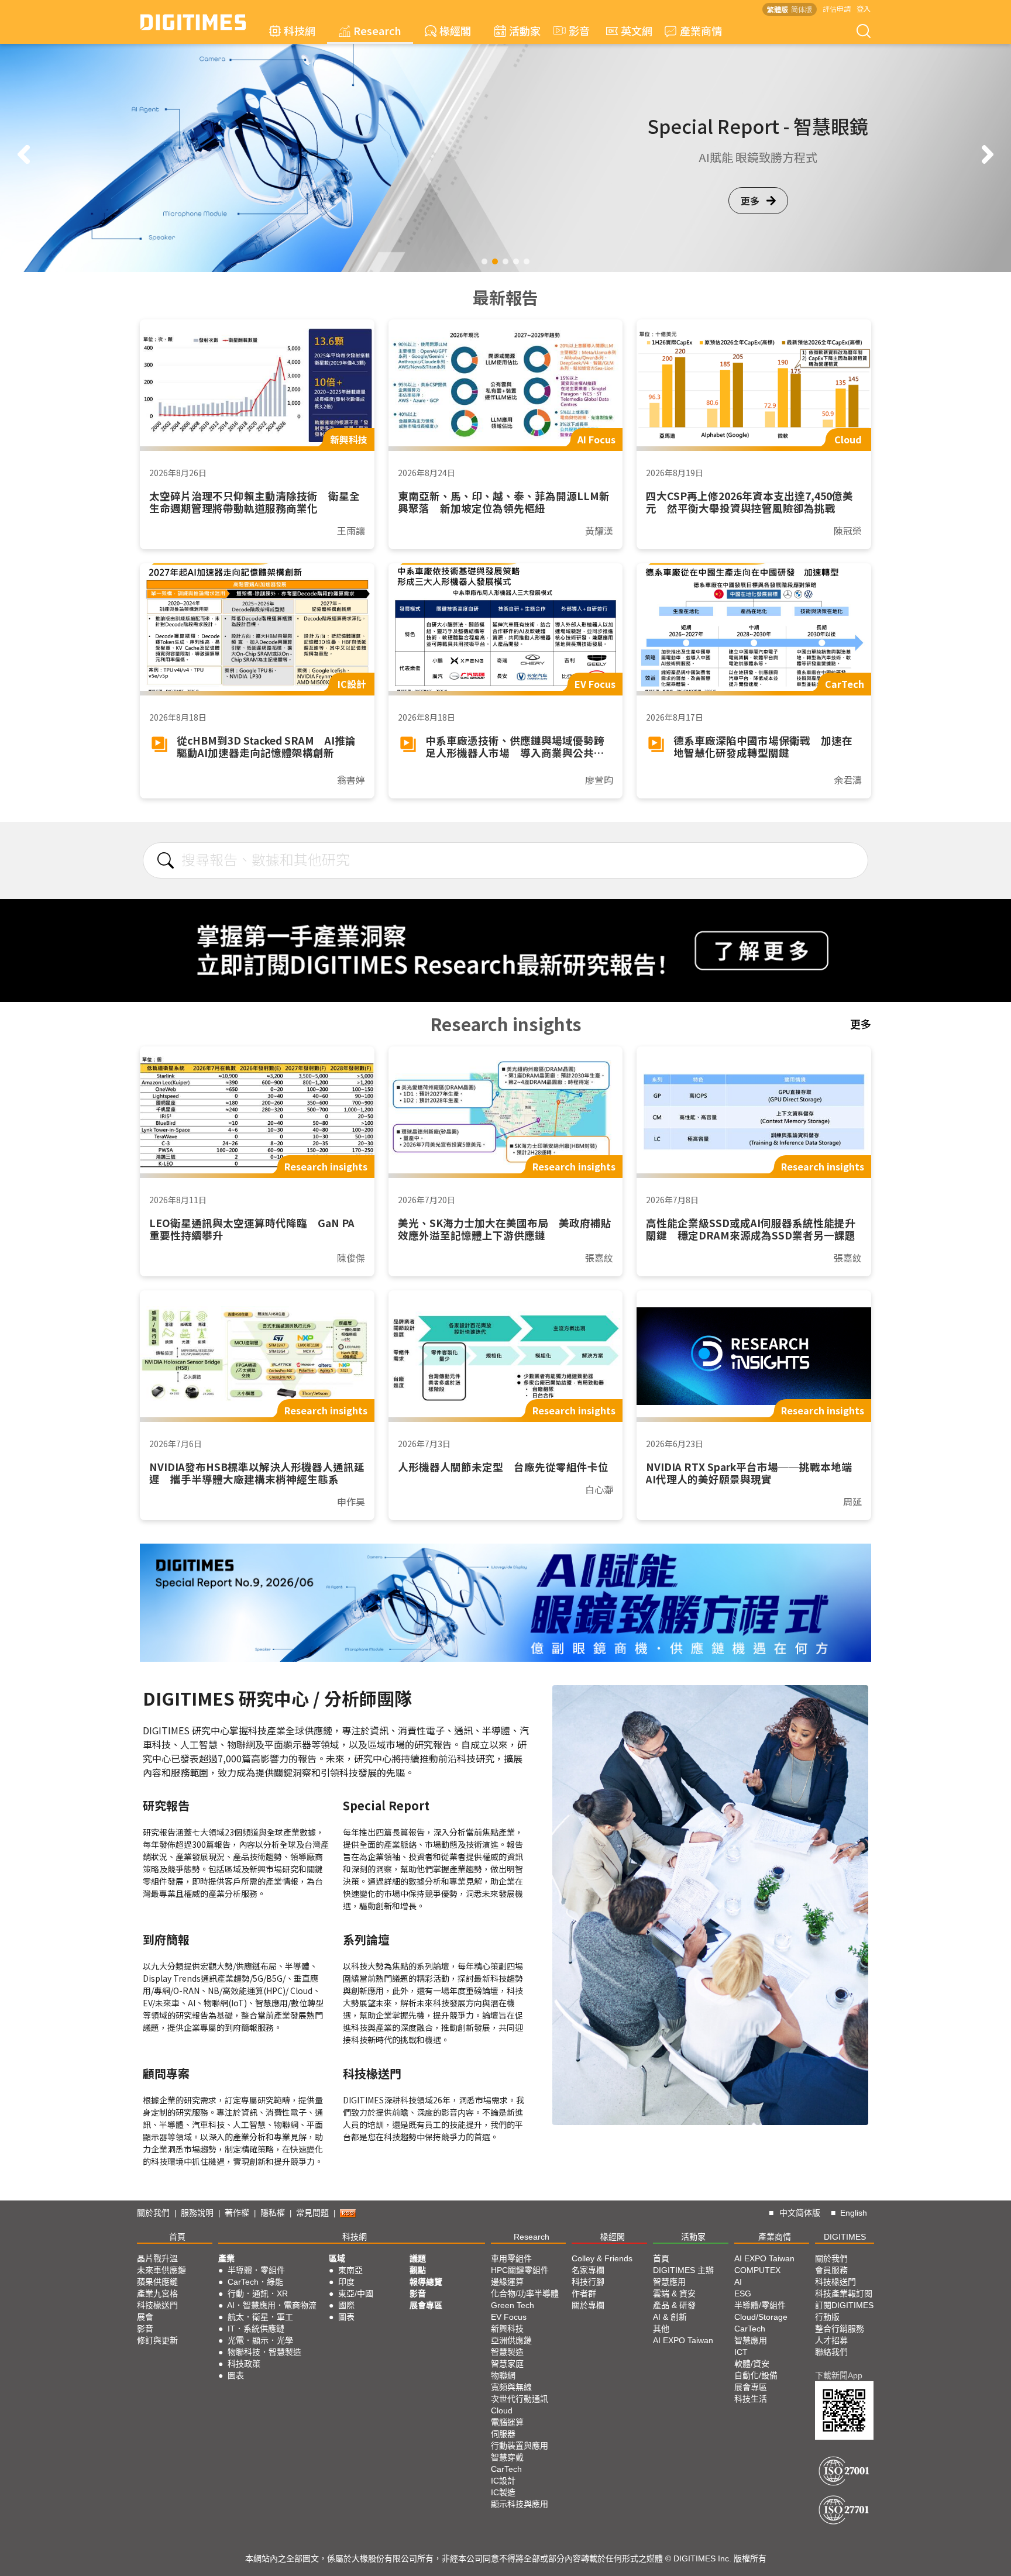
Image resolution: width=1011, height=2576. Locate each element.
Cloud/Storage (761, 2317)
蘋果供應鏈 (157, 2282)
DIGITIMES (845, 2237)
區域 (337, 2258)
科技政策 (244, 2364)
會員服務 (831, 2270)
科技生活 (751, 2399)
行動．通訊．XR (258, 2293)
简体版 (802, 9)
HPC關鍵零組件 (520, 2270)
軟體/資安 (752, 2364)
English (854, 2213)
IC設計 (503, 2481)
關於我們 (153, 2213)
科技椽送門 (157, 2305)
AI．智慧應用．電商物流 (272, 2305)
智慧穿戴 (507, 2457)
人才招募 (831, 2340)
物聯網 (503, 2375)
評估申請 (837, 8)
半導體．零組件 (256, 2270)
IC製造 (503, 2492)
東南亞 (350, 2270)
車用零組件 (511, 2258)
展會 (145, 2317)
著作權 (237, 2213)
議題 (418, 2258)
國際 (346, 2305)
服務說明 (197, 2213)
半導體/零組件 (760, 2305)
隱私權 (273, 2213)
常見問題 (312, 2213)
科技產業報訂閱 (844, 2293)
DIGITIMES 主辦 (683, 2270)
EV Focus (509, 2317)
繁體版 (778, 9)
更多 (750, 209)
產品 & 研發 (674, 2305)
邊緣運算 (507, 2282)
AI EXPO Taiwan (683, 2340)
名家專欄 (588, 2270)
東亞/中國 (356, 2293)
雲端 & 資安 (674, 2293)
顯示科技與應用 (520, 2504)
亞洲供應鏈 (511, 2340)
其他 (661, 2329)
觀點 (418, 2270)
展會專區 (426, 2305)
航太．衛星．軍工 (260, 2317)
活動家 (525, 30)
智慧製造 (507, 2352)
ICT (741, 2352)
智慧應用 (669, 2282)
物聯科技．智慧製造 (264, 2352)
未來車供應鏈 (161, 2270)
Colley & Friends (602, 2258)
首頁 (177, 2237)
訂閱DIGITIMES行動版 (844, 2311)
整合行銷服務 (840, 2329)
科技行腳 (588, 2282)
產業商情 (701, 30)
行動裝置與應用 (520, 2446)
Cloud (502, 2410)
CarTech (506, 2469)
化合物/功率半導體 (525, 2293)
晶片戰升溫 (157, 2258)
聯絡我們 (831, 2352)
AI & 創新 (670, 2317)
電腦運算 (507, 2422)
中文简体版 (800, 2213)
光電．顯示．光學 (260, 2340)
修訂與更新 (157, 2340)
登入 (864, 8)
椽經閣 (455, 30)
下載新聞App (839, 2375)
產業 (226, 2258)
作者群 (584, 2293)
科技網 (300, 30)
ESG (743, 2293)
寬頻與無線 (511, 2387)
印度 (346, 2282)
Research (377, 30)
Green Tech (513, 2305)
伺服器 (503, 2434)
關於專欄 (588, 2305)
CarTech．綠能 (255, 2282)
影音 (574, 30)
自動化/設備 (756, 2375)
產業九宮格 (157, 2293)
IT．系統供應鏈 (256, 2329)
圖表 (236, 2375)
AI (738, 2282)
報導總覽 (426, 2282)
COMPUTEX (757, 2270)
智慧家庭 (507, 2364)
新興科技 (507, 2329)
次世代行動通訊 (520, 2399)
